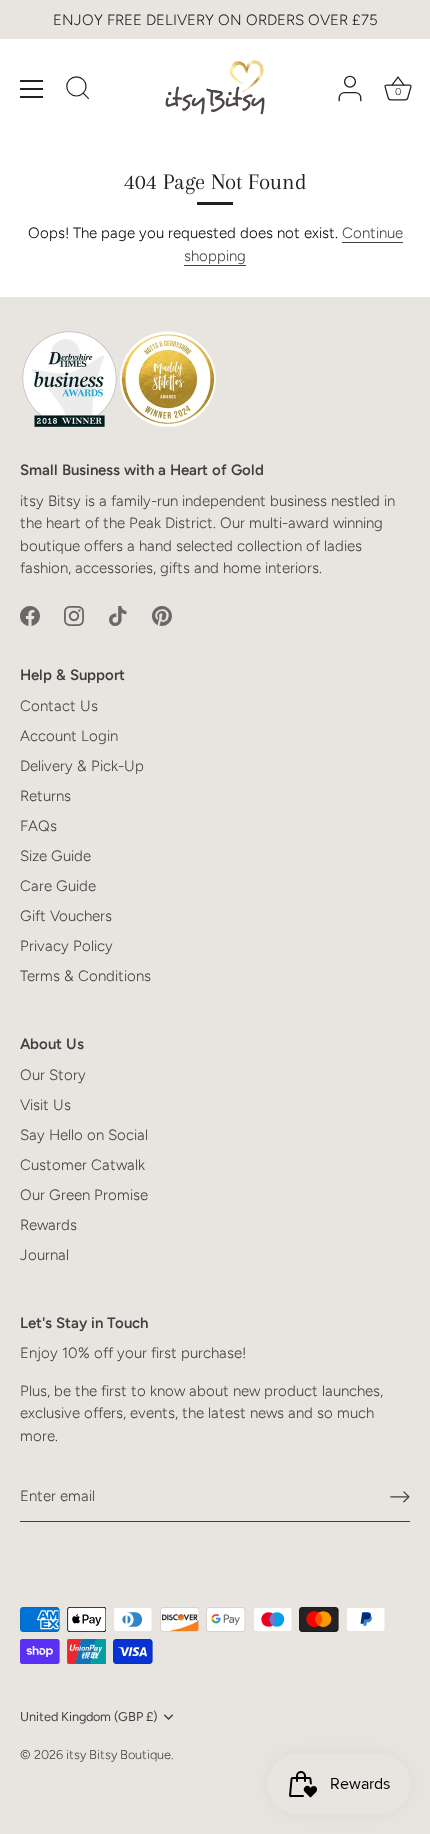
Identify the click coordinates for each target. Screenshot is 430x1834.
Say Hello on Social (84, 1135)
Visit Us (45, 1105)
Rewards (48, 1225)
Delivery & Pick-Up (82, 766)
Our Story (53, 1075)
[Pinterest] (162, 615)
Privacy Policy (66, 946)
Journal (44, 1255)
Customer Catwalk (82, 1165)
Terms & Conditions (85, 976)
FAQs (38, 826)
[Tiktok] (118, 615)
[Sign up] (400, 1497)
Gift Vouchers (66, 916)
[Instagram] (74, 615)
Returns (45, 796)
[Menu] (32, 89)
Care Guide (58, 886)
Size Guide (55, 856)
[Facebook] (30, 615)
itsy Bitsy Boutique (118, 1754)
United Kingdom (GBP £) (88, 1716)
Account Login (69, 736)
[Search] (78, 91)
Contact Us (59, 706)
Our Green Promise (84, 1195)
